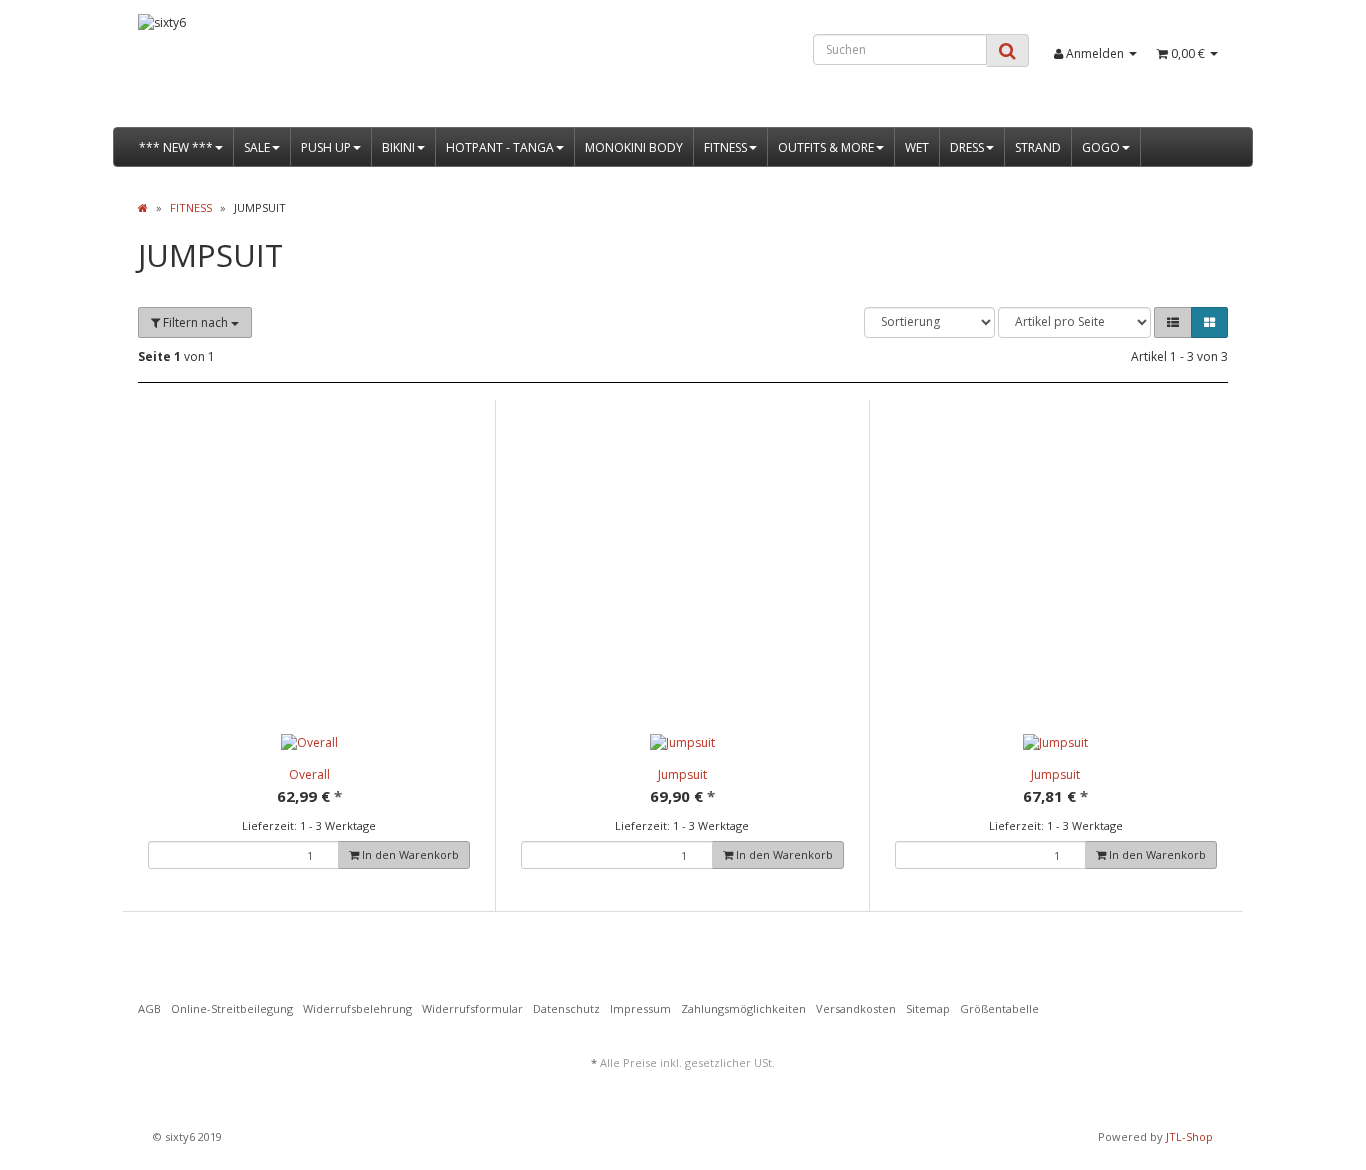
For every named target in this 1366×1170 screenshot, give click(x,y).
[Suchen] (1007, 50)
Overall (309, 774)
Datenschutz (566, 1008)
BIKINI (398, 147)
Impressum (640, 1008)
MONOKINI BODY (634, 147)
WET (917, 147)
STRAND (1038, 147)
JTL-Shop (1189, 1136)
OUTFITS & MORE (826, 147)
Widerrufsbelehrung (357, 1008)
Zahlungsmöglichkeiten (743, 1008)
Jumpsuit (682, 774)
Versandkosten (856, 1008)
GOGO (1101, 147)
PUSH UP (326, 147)
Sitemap (928, 1008)
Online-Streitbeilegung (232, 1008)
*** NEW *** (176, 147)
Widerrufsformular (472, 1008)
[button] (1173, 322)
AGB (149, 1008)
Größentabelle (999, 1008)
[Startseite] (143, 207)
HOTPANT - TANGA (500, 147)
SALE (257, 147)
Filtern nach (195, 322)
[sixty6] (309, 70)
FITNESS (725, 147)
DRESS (967, 147)
